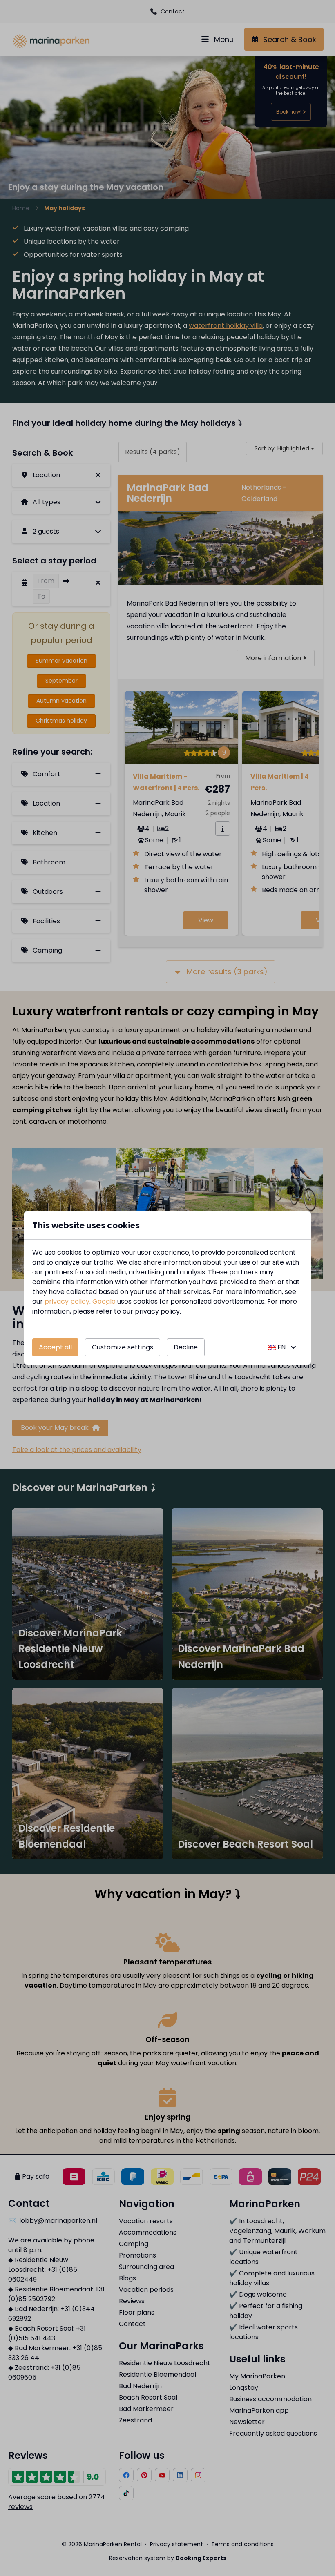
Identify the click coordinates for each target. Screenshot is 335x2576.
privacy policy (67, 1301)
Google (104, 1301)
